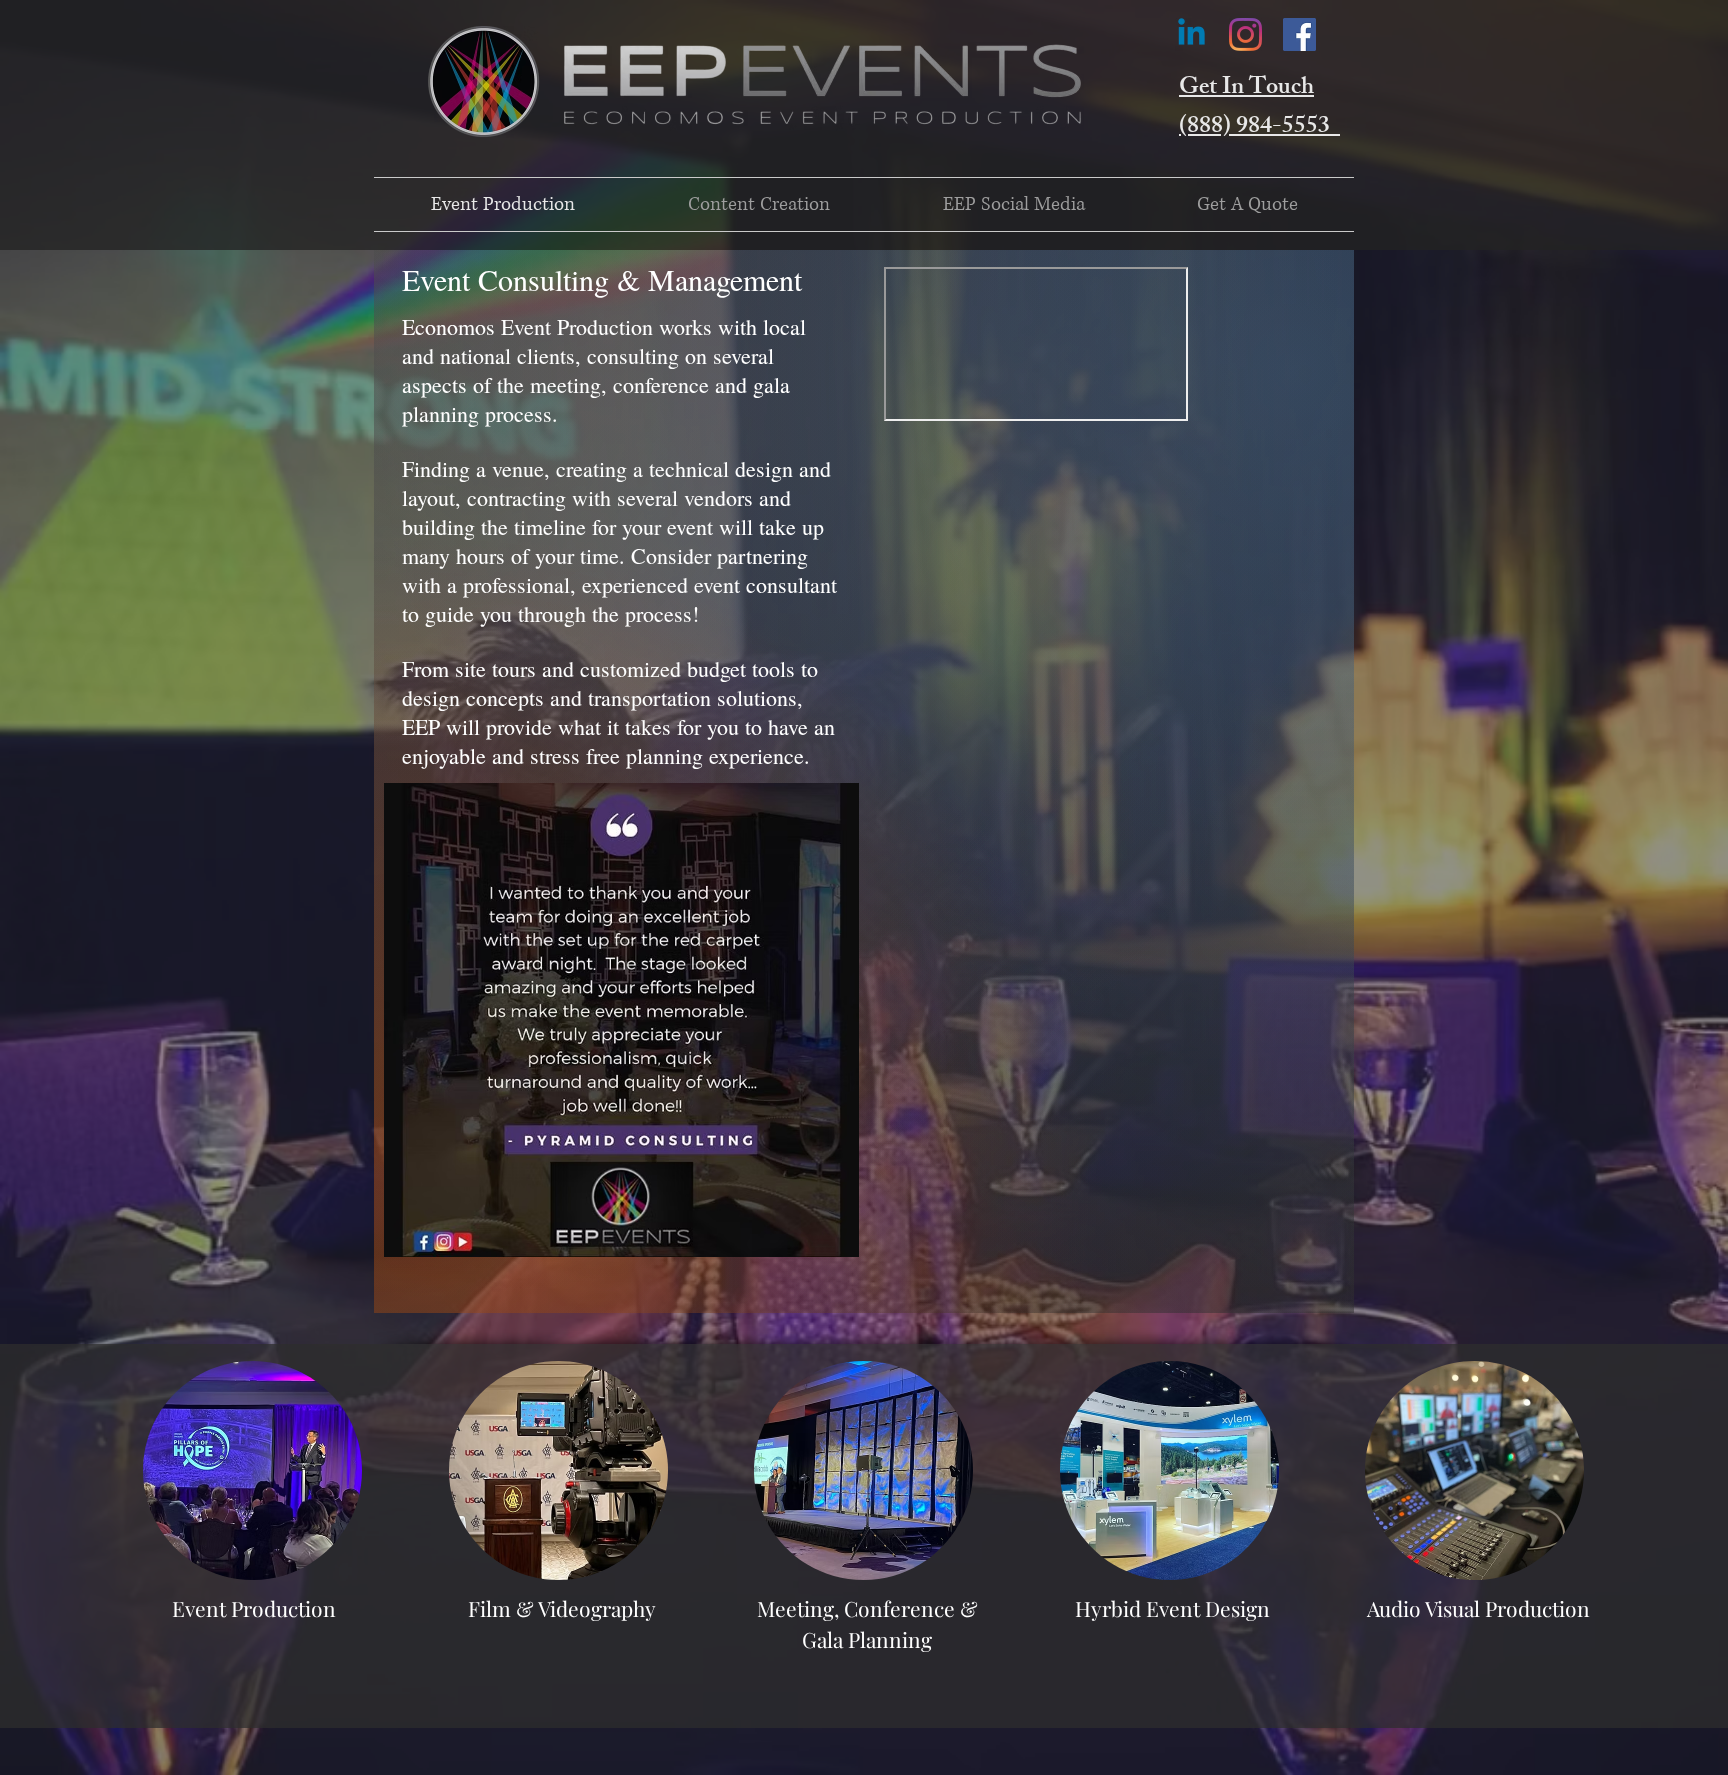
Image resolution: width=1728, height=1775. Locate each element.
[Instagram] (1245, 34)
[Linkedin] (1191, 34)
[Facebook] (1299, 34)
